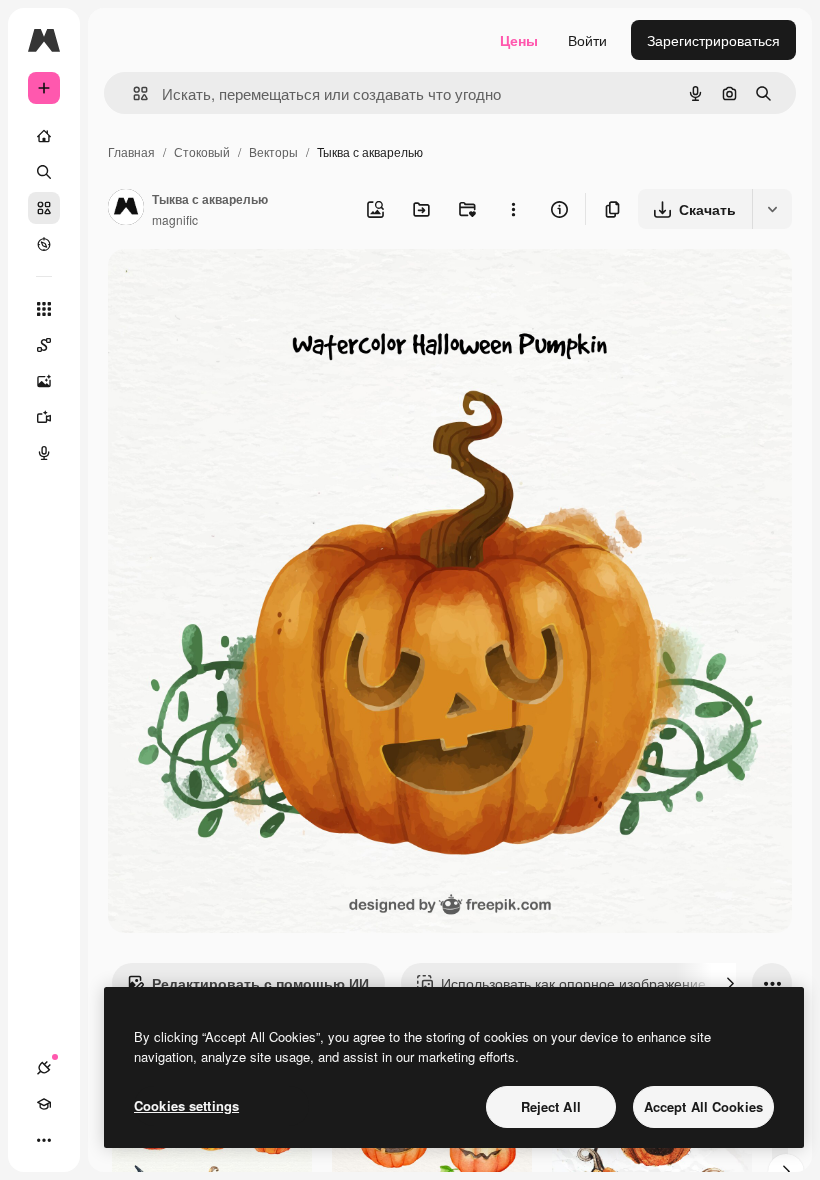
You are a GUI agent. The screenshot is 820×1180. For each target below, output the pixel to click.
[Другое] (44, 1140)
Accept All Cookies (703, 1106)
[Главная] (44, 136)
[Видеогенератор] (44, 417)
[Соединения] (44, 1068)
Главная (131, 151)
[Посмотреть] (44, 244)
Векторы (273, 151)
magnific (175, 219)
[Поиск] (44, 172)
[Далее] (730, 983)
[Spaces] (44, 345)
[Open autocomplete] (132, 93)
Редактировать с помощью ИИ (260, 983)
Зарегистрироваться (713, 40)
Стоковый (202, 151)
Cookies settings (186, 1105)
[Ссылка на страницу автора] (126, 209)
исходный (242, 287)
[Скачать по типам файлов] (772, 209)
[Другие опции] (513, 209)
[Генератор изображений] (44, 381)
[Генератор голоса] (44, 453)
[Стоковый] (44, 208)
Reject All (551, 1106)
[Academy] (44, 1104)
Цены (519, 40)
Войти (587, 40)
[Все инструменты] (44, 309)
